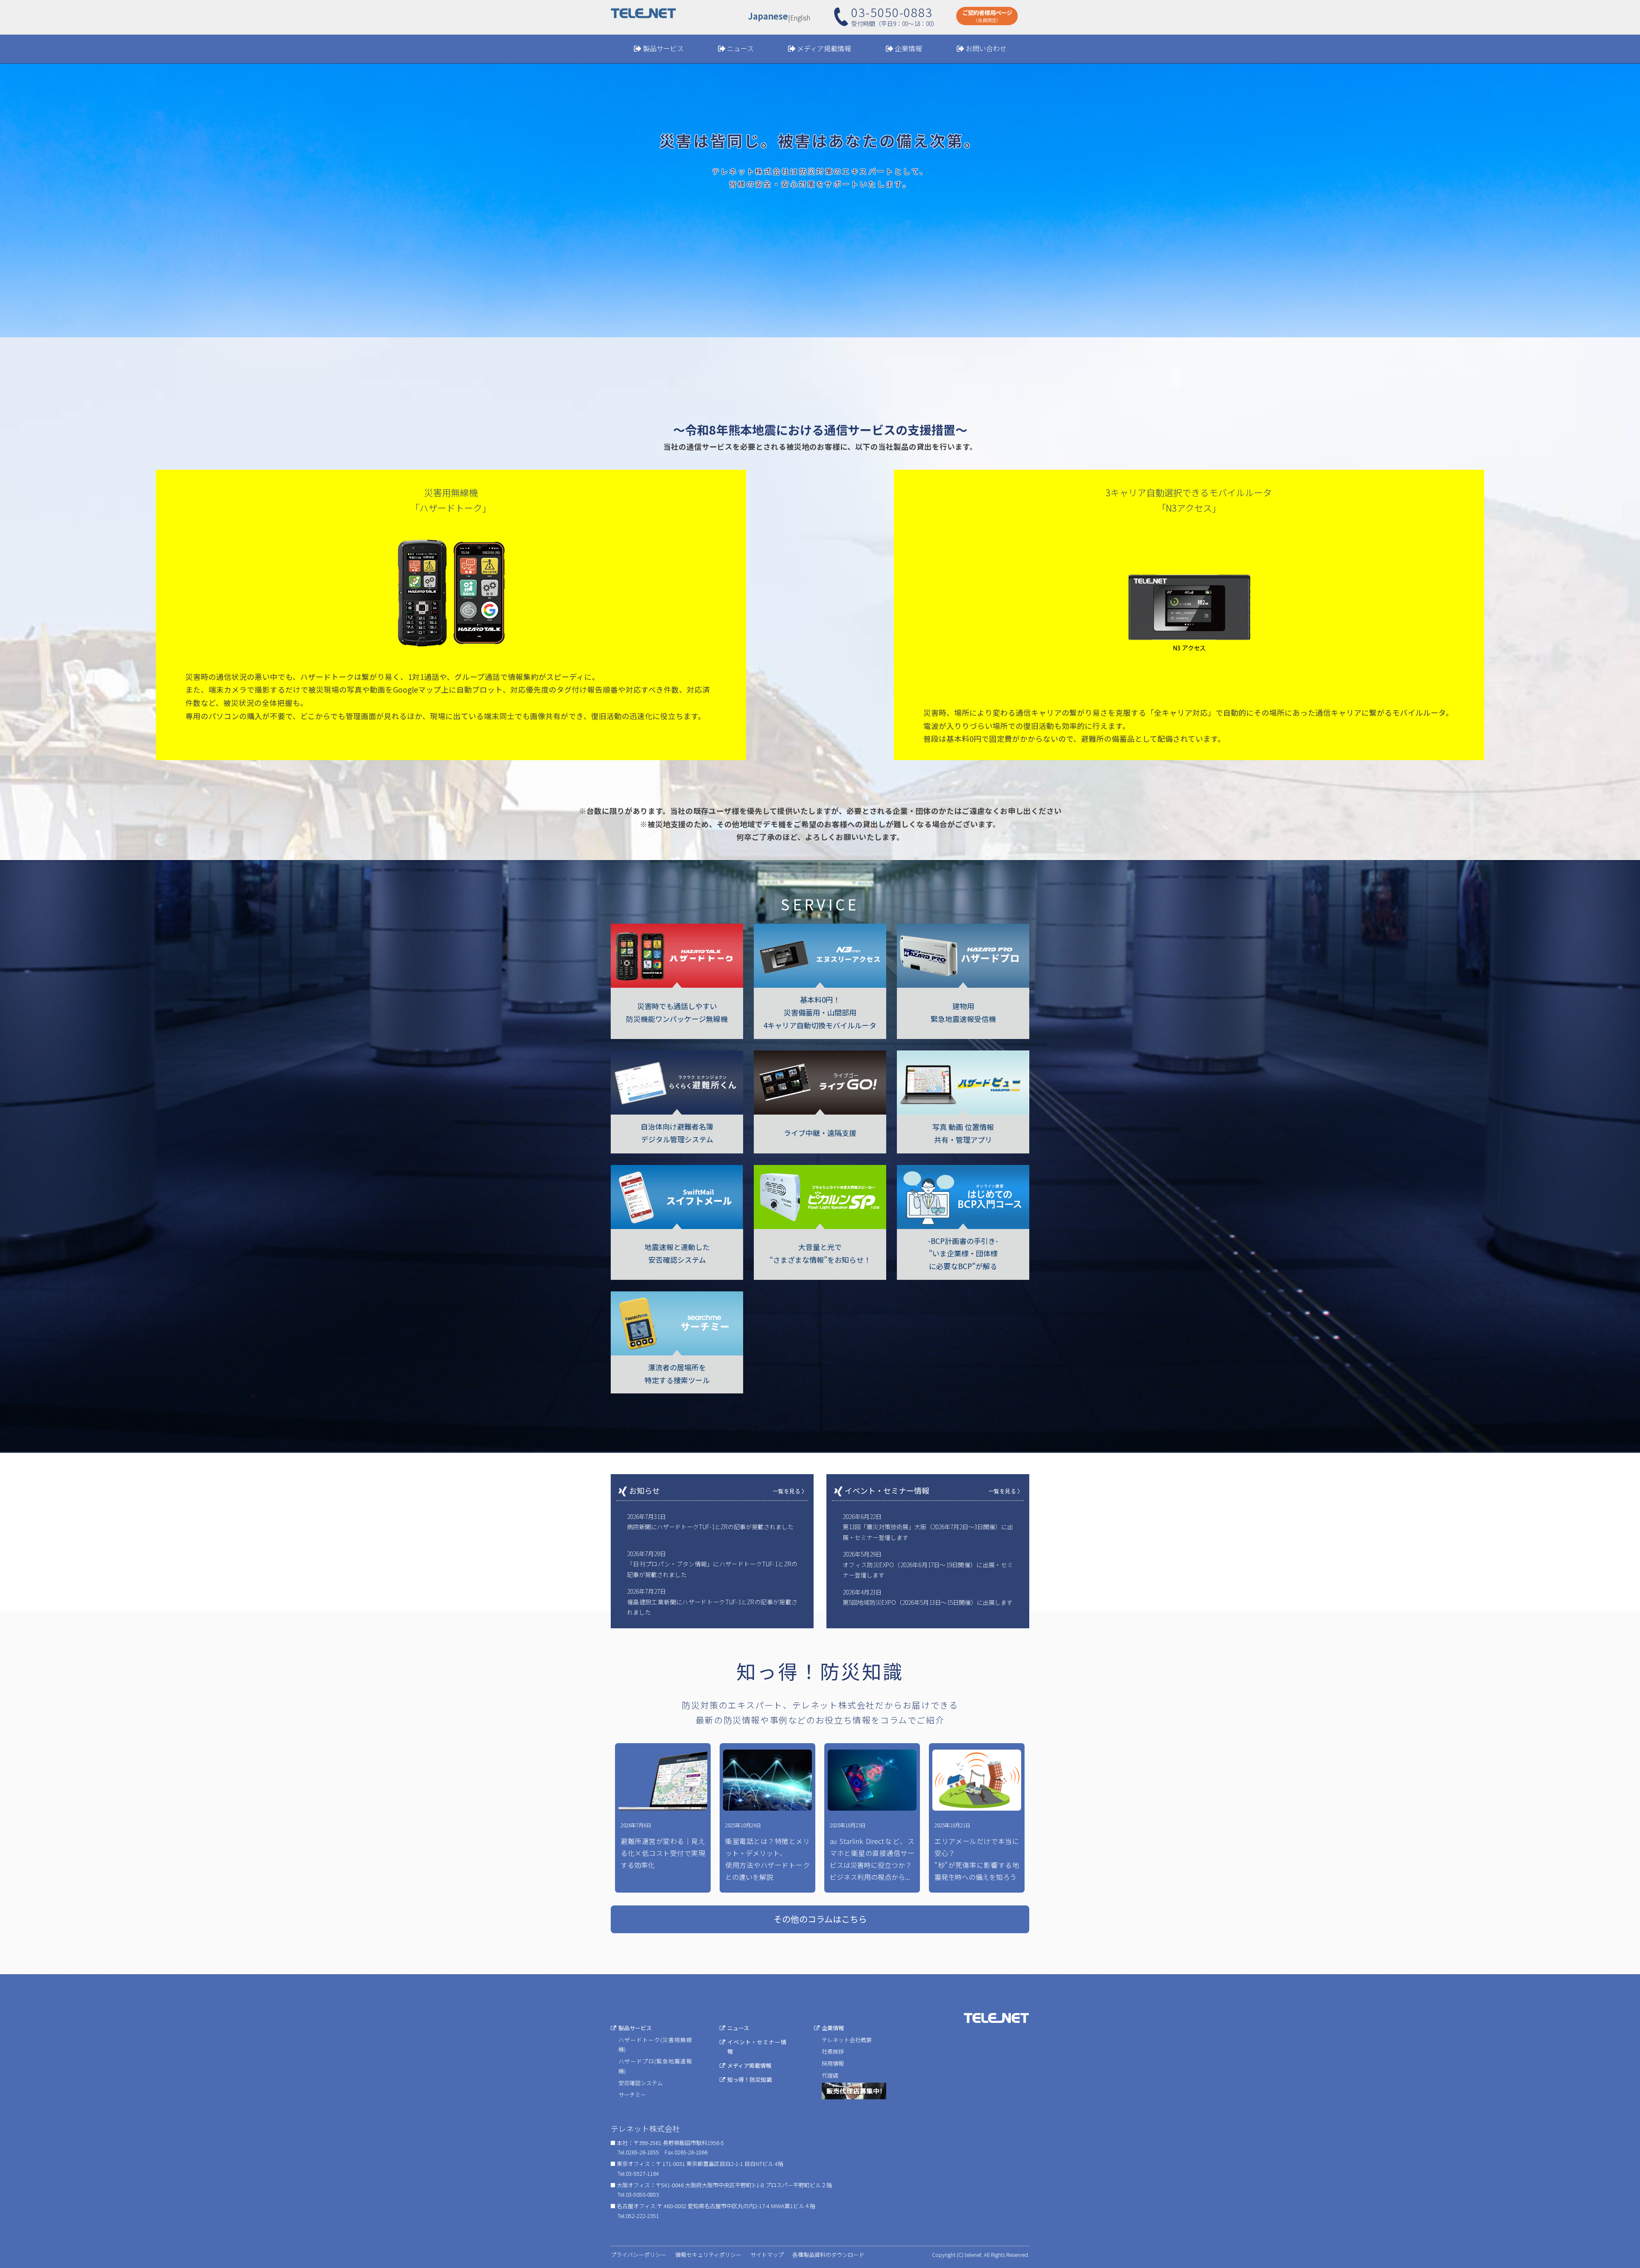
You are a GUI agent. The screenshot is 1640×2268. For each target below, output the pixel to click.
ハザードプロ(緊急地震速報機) (655, 2066)
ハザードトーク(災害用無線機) (655, 2045)
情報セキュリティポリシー (708, 2255)
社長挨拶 (833, 2051)
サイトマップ (767, 2255)
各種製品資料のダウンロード (828, 2255)
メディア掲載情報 (824, 48)
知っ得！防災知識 (750, 2079)
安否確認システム (641, 2083)
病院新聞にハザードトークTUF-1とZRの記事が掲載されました (710, 1527)
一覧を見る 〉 (790, 1491)
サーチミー (632, 2094)
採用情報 (833, 2063)
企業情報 (908, 48)
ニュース (740, 48)
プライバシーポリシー (638, 2255)
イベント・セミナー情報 (757, 2047)
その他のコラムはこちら (820, 1919)
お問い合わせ (986, 48)
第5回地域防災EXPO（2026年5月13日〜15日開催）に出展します (928, 1602)
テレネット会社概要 (847, 2040)
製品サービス (663, 48)
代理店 (830, 2075)
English (800, 18)
